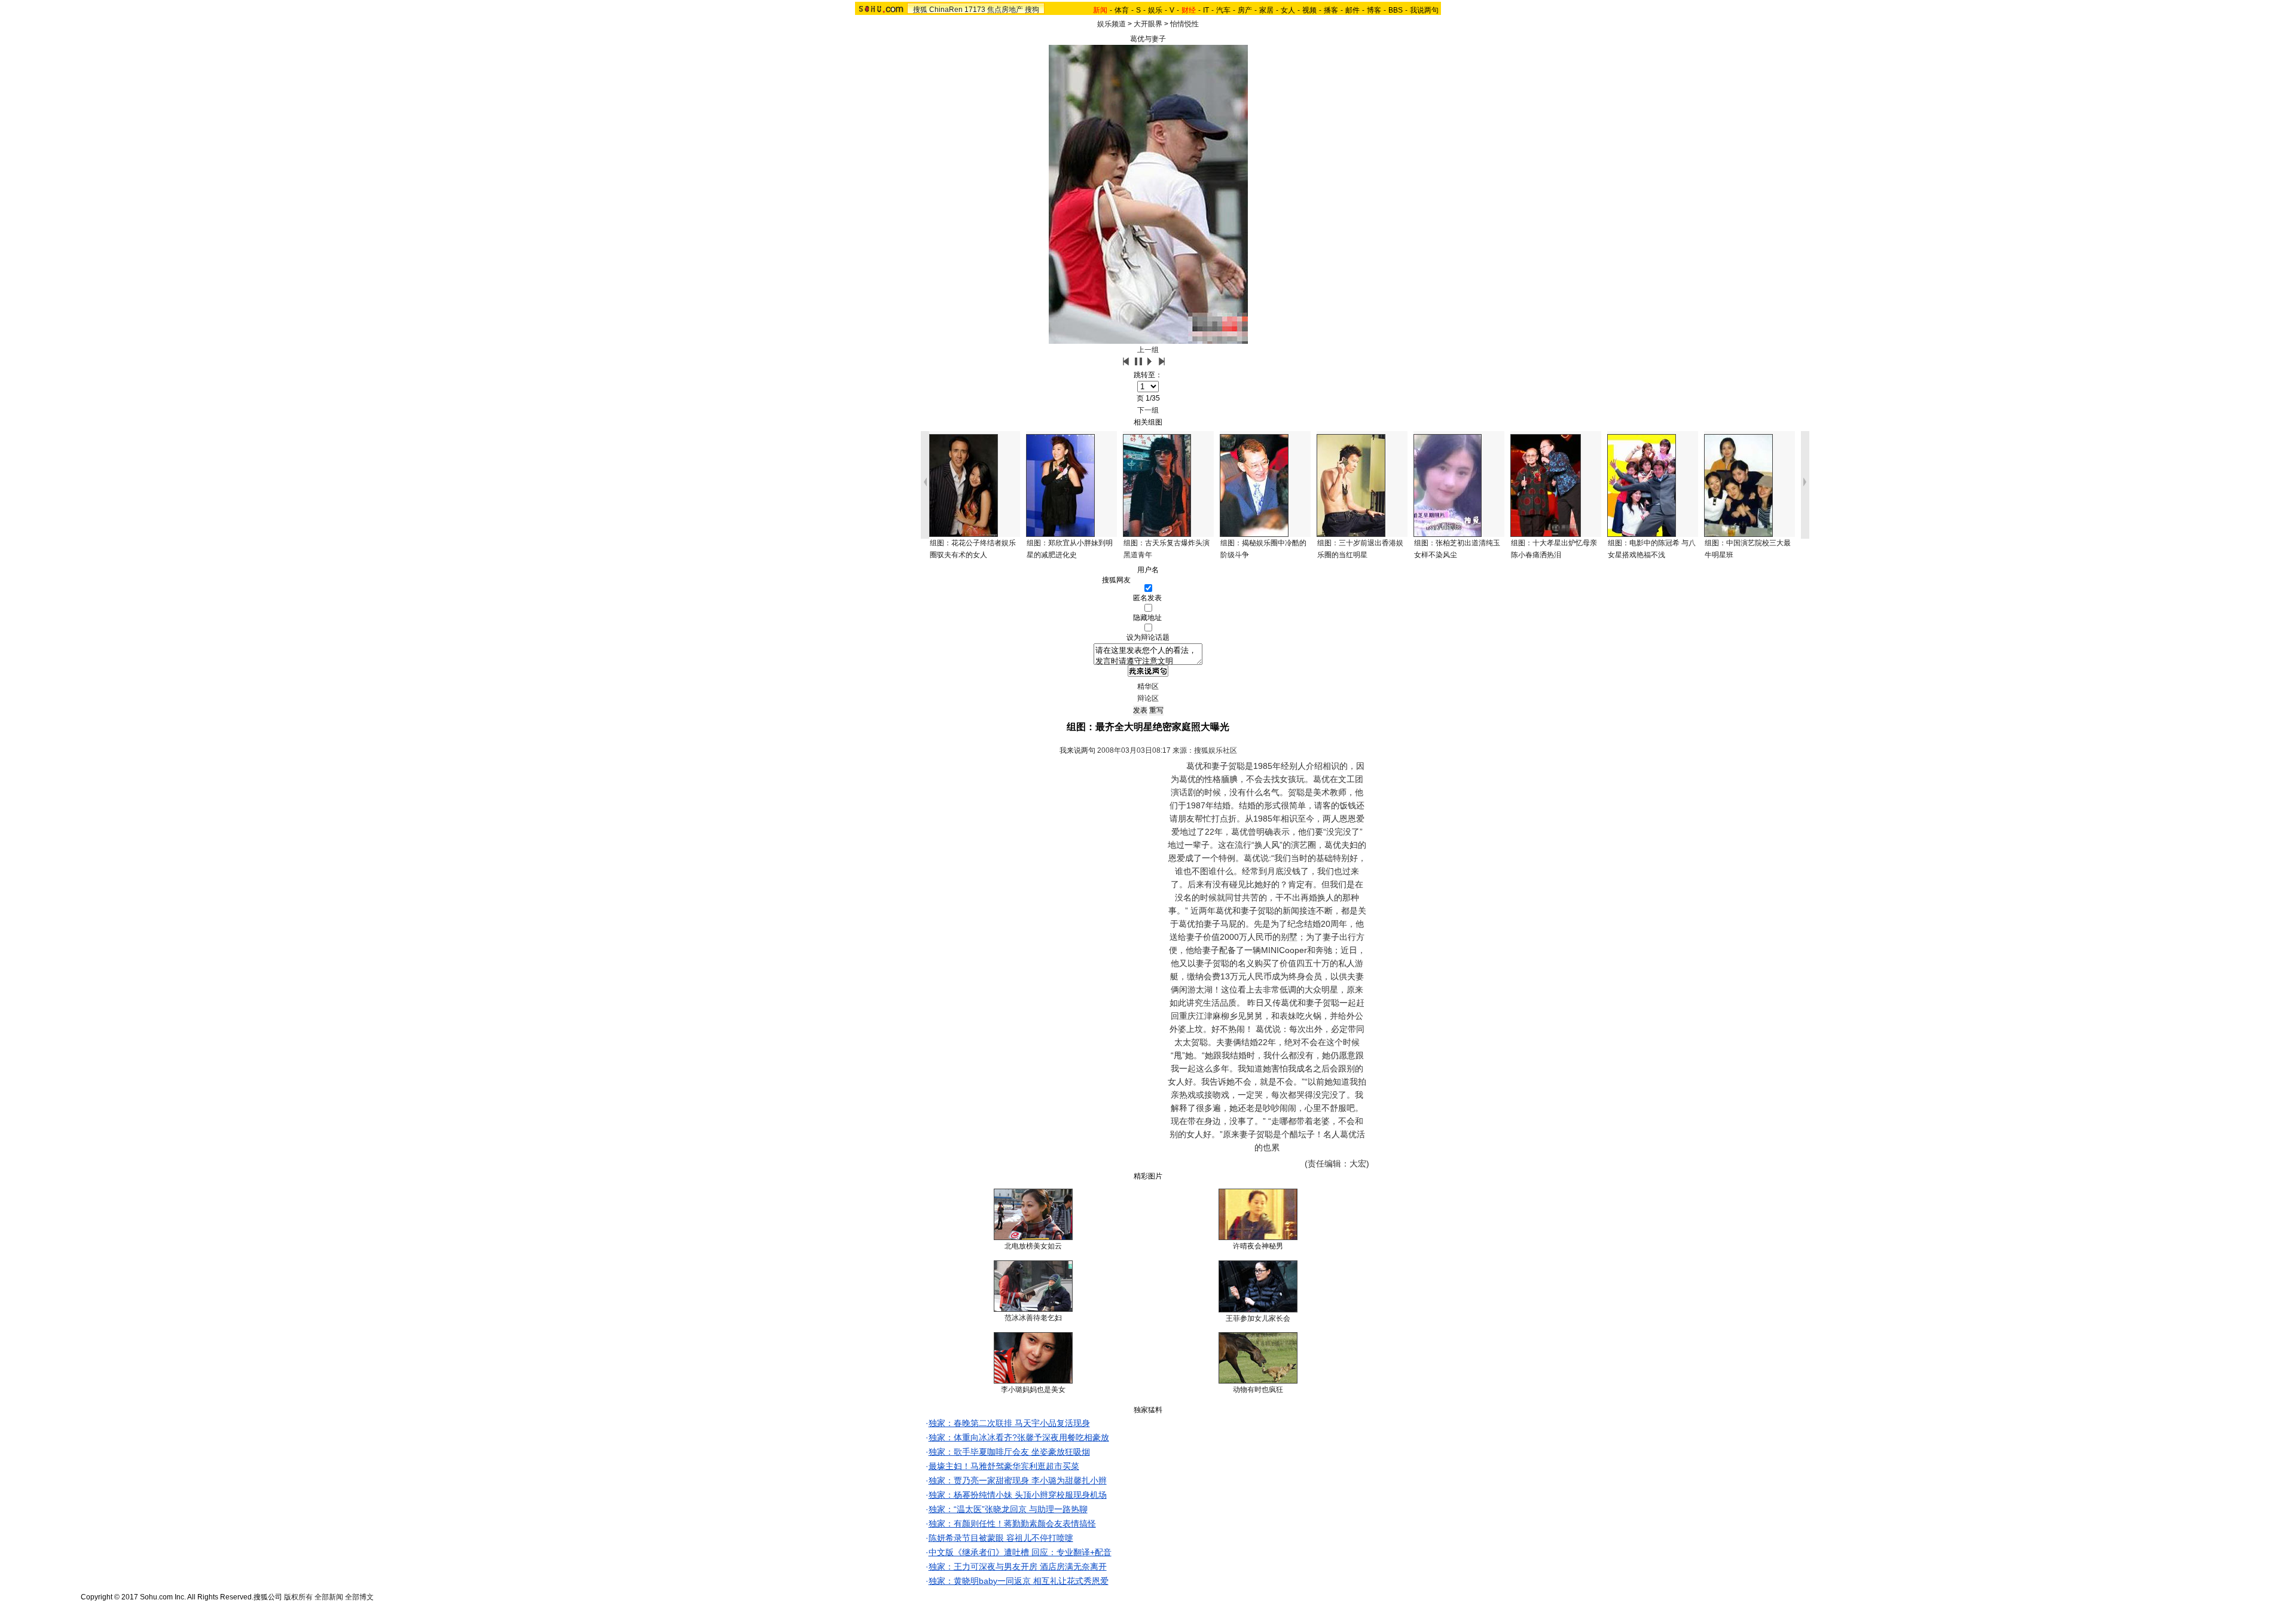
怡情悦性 (1184, 24)
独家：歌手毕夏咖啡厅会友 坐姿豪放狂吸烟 (1009, 1452)
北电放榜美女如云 (1033, 1246)
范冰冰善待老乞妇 (1033, 1318)
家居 (1266, 10)
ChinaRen (946, 10)
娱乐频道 (1112, 24)
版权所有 (298, 1597)
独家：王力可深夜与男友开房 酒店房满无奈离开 (1018, 1567)
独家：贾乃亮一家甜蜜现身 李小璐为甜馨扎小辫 (1018, 1480)
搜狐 (920, 10)
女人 (1288, 10)
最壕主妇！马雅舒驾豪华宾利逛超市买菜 (1004, 1466)
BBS (1396, 10)
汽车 (1223, 10)
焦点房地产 (1005, 10)
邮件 (1352, 10)
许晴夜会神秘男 (1258, 1246)
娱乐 (1155, 10)
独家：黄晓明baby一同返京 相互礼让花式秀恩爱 (1019, 1581)
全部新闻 (329, 1597)
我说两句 (1424, 10)
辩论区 (1148, 698)
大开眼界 (1148, 24)
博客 (1374, 10)
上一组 (1148, 350)
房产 (1245, 10)
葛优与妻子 (1148, 39)
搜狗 (1032, 10)
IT (1206, 10)
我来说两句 (1077, 750)
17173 (975, 10)
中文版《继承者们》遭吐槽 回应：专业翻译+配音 (1020, 1552)
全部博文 (359, 1597)
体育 (1122, 10)
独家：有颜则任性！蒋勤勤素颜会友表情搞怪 (1012, 1523)
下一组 (1148, 410)
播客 (1331, 10)
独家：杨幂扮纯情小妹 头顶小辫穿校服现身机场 (1018, 1495)
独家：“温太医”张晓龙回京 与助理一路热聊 (1008, 1509)
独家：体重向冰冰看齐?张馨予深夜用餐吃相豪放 (1019, 1437)
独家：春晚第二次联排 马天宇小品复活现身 (1009, 1423)
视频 (1309, 10)
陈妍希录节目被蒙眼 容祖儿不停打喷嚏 (1001, 1538)
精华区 (1148, 686)
